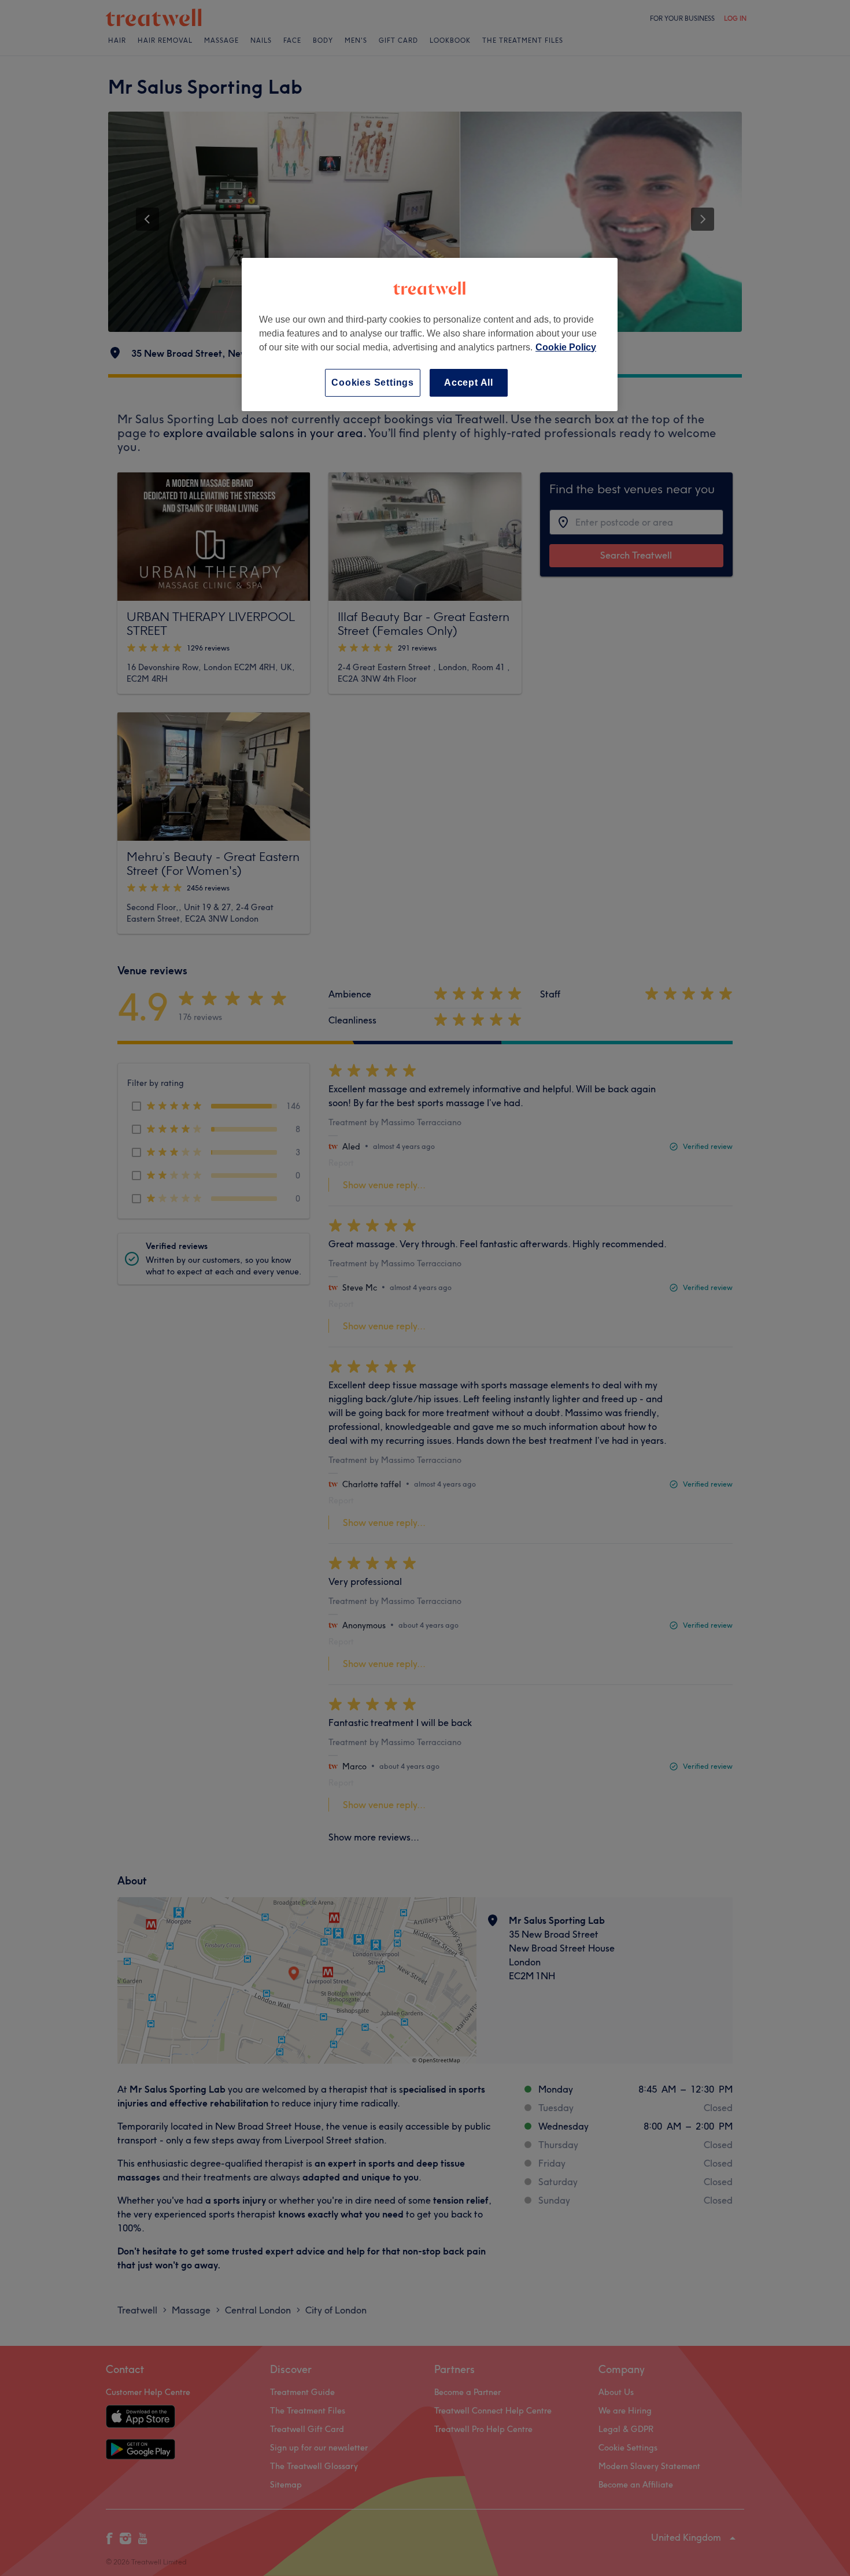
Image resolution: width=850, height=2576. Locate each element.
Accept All (469, 382)
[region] (430, 335)
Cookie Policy (566, 347)
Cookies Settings (373, 382)
